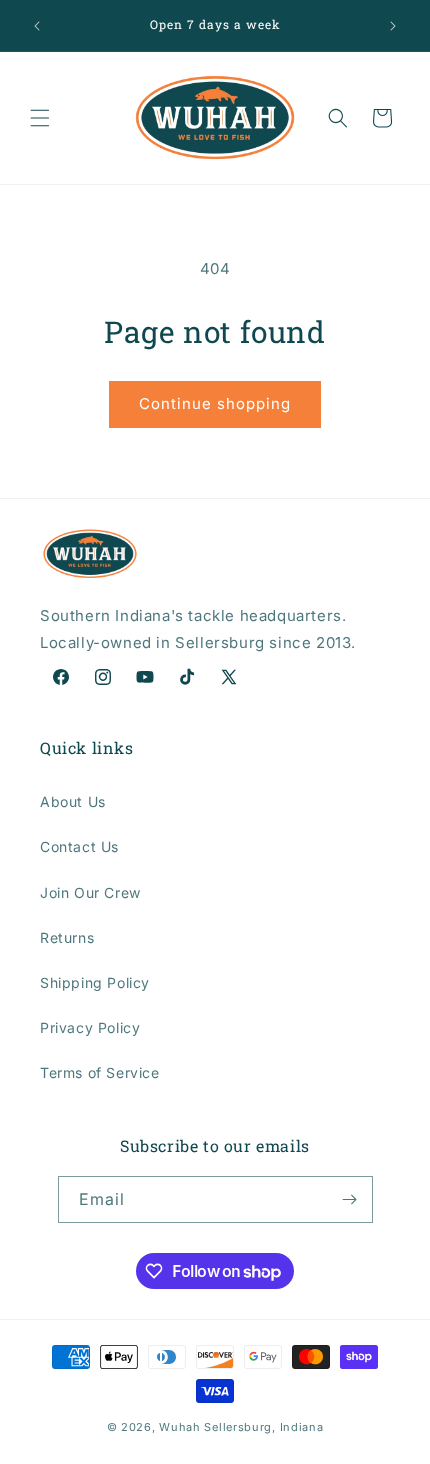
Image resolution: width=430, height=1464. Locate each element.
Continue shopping (215, 403)
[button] (40, 118)
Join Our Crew (90, 892)
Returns (67, 937)
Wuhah (180, 1427)
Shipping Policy (95, 982)
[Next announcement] (393, 26)
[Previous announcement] (37, 26)
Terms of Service (100, 1072)
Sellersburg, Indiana (263, 1427)
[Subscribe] (350, 1199)
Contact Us (79, 846)
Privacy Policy (90, 1027)
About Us (73, 801)
